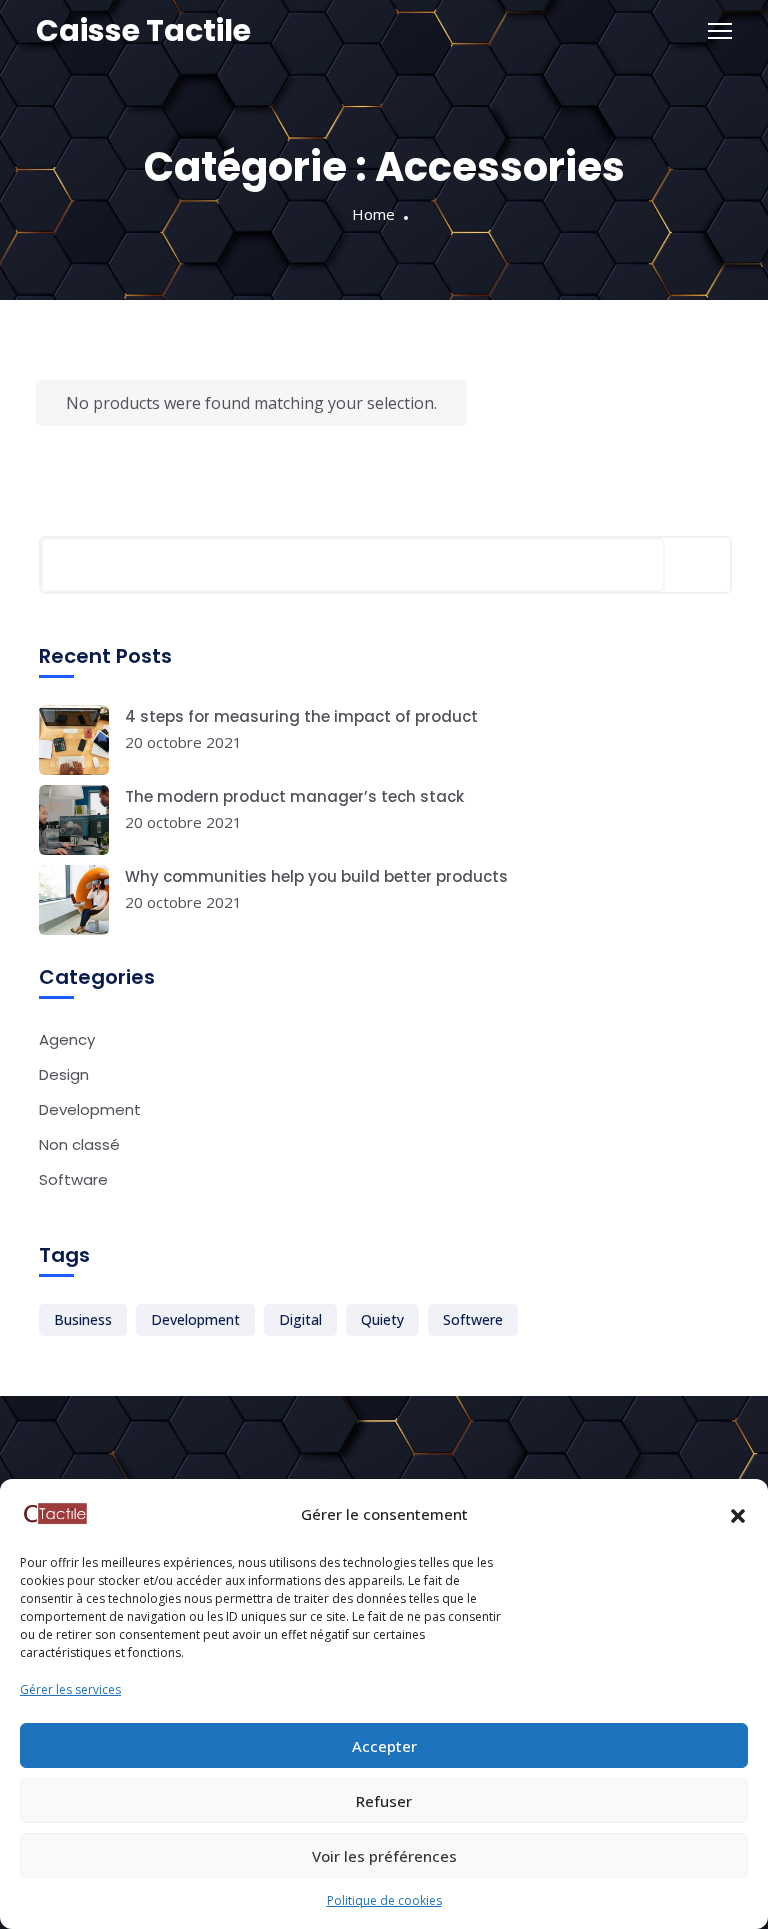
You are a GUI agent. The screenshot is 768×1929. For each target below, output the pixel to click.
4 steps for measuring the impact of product (301, 716)
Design (64, 1074)
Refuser (384, 1801)
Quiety (382, 1319)
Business (83, 1319)
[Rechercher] (697, 565)
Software (73, 1179)
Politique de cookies (384, 1900)
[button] (738, 1514)
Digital (300, 1319)
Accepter (384, 1746)
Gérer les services (70, 1689)
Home (373, 214)
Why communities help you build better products (316, 876)
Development (90, 1109)
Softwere (473, 1319)
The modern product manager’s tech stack (294, 796)
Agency (67, 1039)
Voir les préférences (384, 1856)
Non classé (79, 1144)
